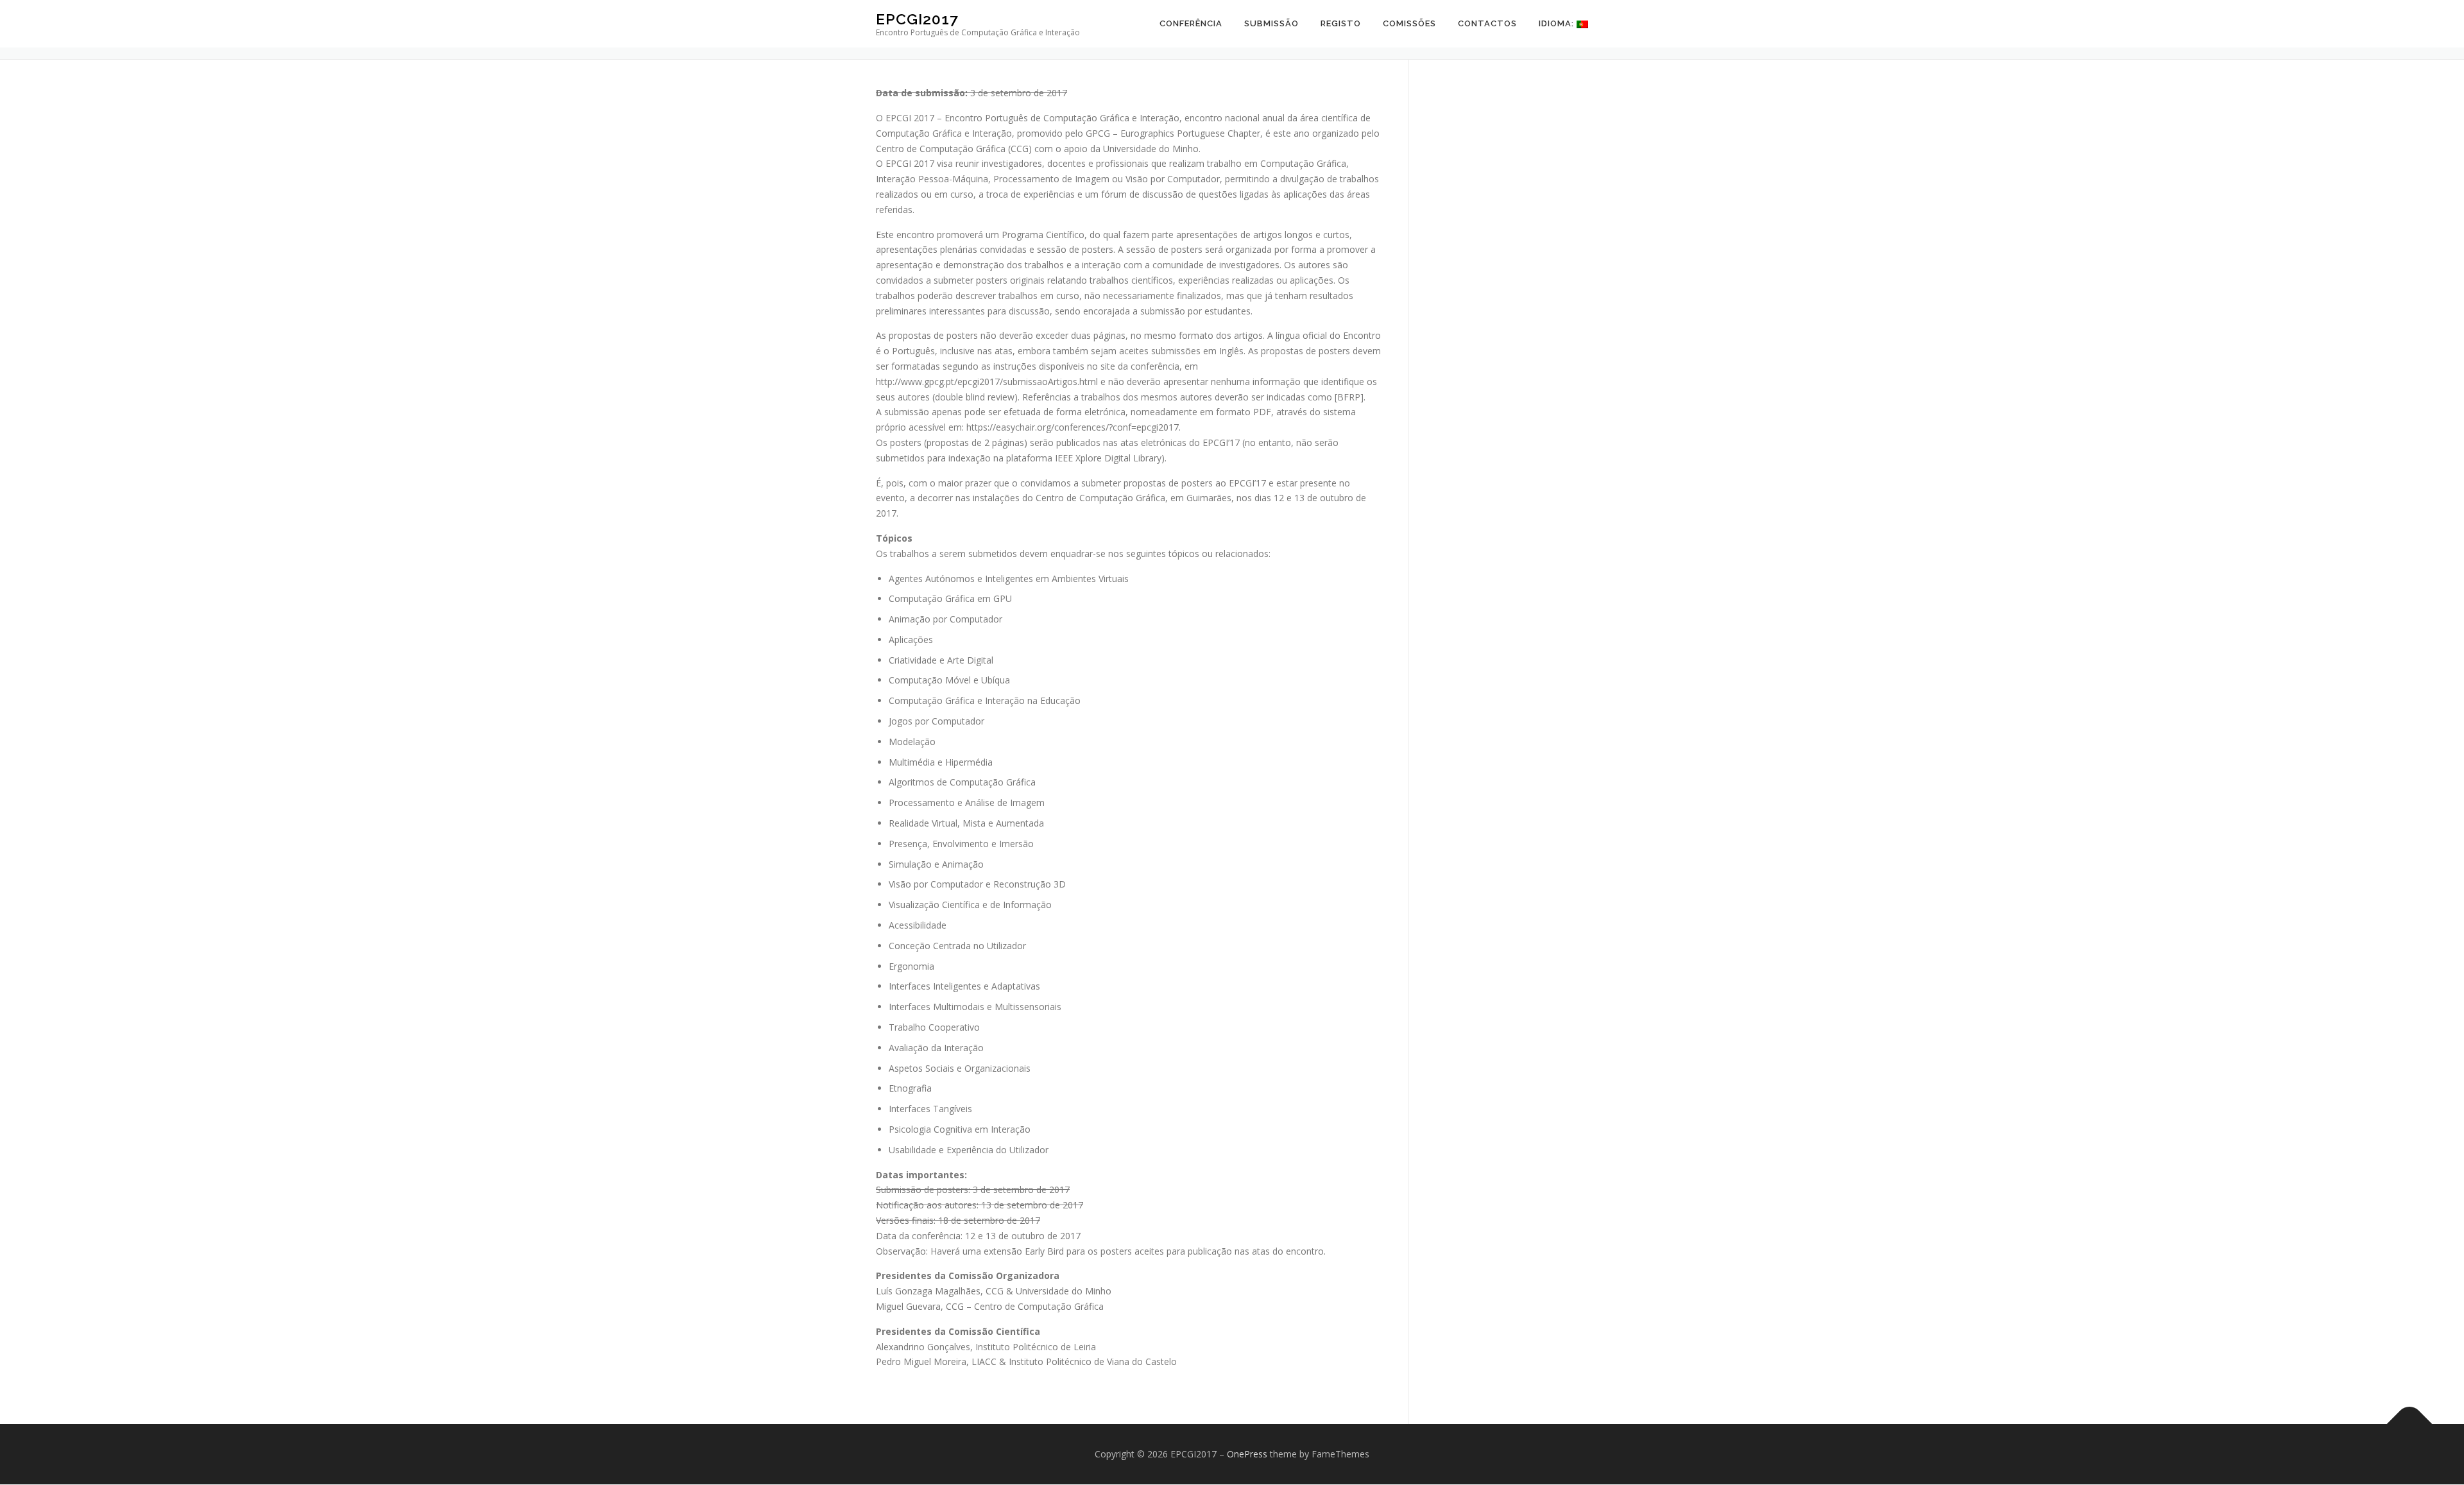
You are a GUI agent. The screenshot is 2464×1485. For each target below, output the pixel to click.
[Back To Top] (2410, 1424)
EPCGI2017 (917, 19)
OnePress (1247, 1454)
